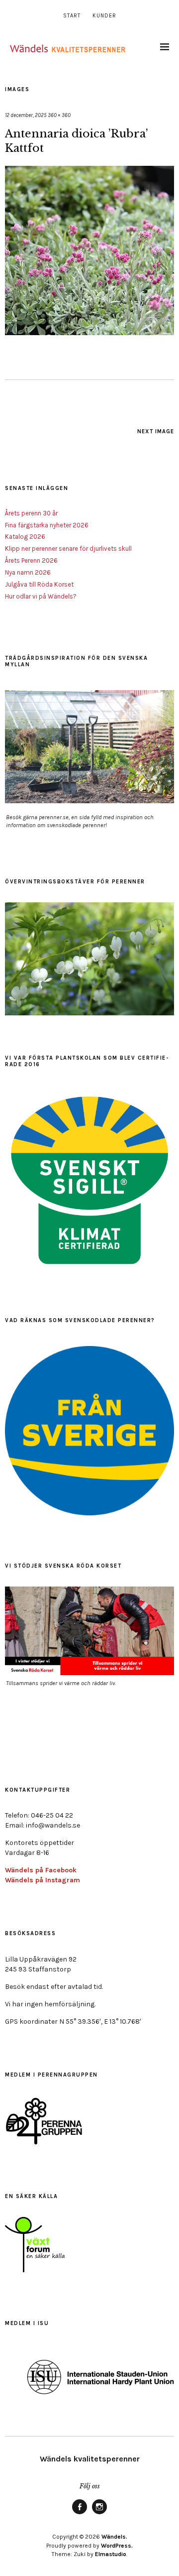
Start (72, 16)
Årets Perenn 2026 (31, 560)
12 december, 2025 (26, 115)
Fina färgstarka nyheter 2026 (47, 525)
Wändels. (114, 2537)
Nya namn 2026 (28, 572)
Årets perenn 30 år (31, 513)
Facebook (80, 2514)
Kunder (104, 16)
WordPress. (117, 2546)
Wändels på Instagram (43, 1880)
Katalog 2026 (25, 537)
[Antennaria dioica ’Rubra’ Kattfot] (89, 332)
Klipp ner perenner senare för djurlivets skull (68, 549)
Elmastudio (111, 2554)
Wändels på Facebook (41, 1870)
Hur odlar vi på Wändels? (41, 596)
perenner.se (54, 817)
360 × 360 (59, 115)
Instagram (99, 2514)
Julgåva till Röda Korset (39, 584)
